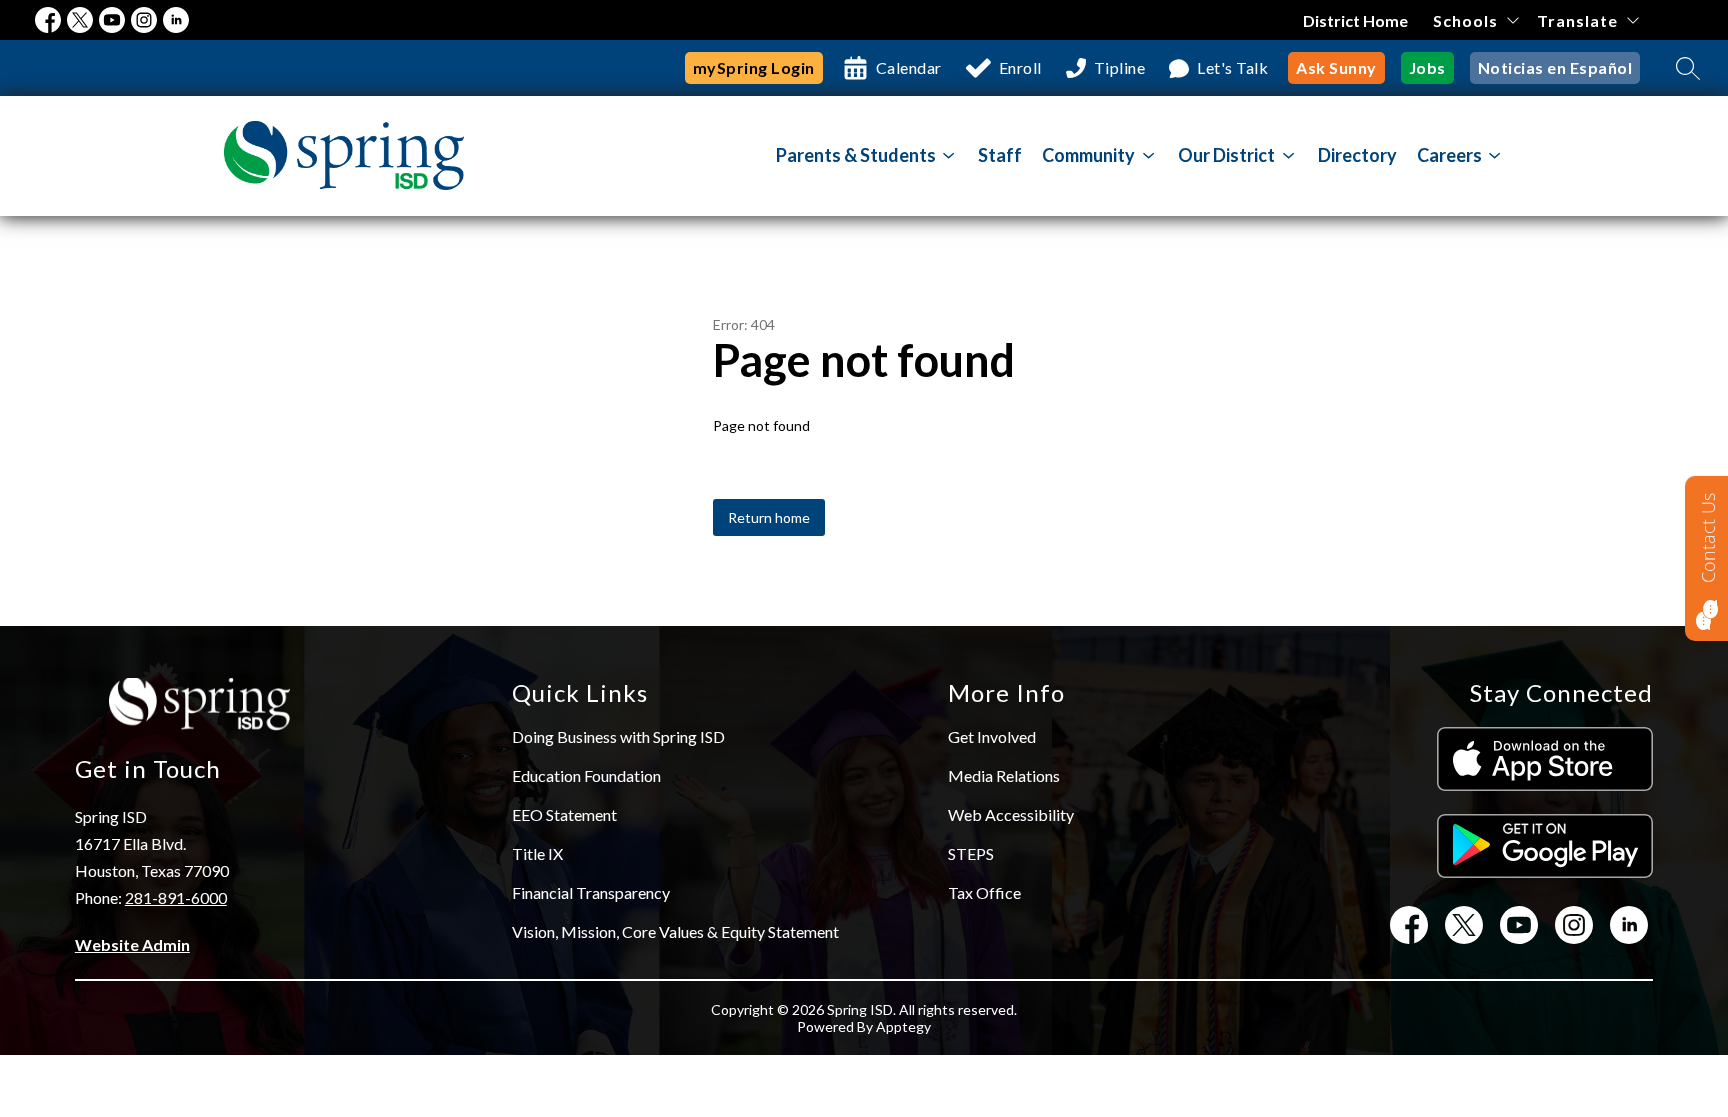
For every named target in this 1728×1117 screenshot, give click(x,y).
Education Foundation (586, 775)
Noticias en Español (1555, 67)
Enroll (1020, 67)
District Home (1355, 20)
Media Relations (1004, 775)
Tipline (1120, 67)
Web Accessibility (1011, 814)
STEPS (971, 853)
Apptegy (903, 1026)
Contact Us (1708, 538)
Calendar (909, 67)
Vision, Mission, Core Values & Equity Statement (675, 931)
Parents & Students (856, 155)
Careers (1449, 155)
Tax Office (984, 892)
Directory (1357, 155)
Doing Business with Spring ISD (618, 736)
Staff (1000, 155)
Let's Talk (1232, 67)
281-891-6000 (176, 897)
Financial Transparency (591, 892)
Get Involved (992, 736)
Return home (769, 517)
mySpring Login (754, 67)
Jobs (1427, 67)
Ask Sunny (1336, 67)
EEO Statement (564, 814)
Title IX (537, 853)
